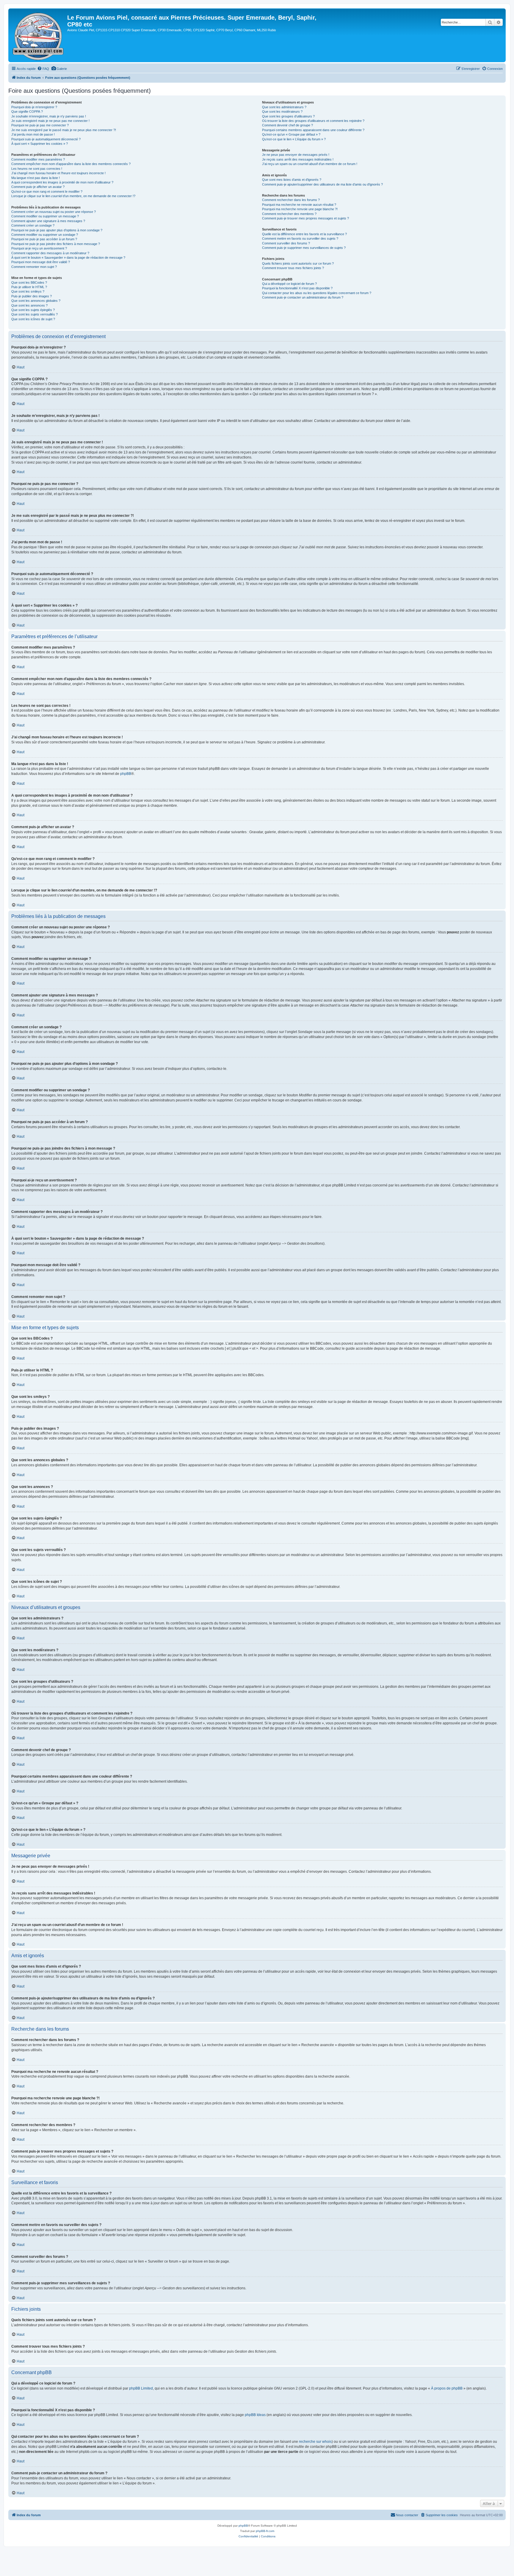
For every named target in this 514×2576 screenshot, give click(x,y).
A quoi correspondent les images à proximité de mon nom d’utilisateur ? (62, 182)
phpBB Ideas (255, 2415)
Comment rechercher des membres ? (289, 214)
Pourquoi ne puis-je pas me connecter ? (40, 125)
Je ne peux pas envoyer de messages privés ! (296, 155)
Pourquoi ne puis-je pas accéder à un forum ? (44, 239)
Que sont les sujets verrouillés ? (35, 314)
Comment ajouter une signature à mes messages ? (48, 221)
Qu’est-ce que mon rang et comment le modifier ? (47, 191)
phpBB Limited (141, 2388)
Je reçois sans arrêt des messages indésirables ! (298, 159)
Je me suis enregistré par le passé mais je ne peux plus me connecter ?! (64, 130)
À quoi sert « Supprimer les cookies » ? (40, 144)
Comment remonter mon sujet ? (34, 267)
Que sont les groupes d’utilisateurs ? (288, 116)
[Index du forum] (39, 35)
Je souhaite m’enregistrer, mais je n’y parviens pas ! (49, 116)
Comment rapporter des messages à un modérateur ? (50, 253)
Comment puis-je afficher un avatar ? (38, 187)
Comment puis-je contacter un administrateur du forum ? (303, 297)
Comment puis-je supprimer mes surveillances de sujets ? (304, 248)
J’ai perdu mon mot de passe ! (33, 134)
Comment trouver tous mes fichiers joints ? (293, 268)
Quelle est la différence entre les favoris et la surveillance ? (304, 234)
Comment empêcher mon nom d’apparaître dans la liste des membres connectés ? (71, 164)
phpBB (126, 774)
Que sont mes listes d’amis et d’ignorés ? (292, 180)
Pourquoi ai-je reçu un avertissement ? (39, 248)
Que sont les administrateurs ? (284, 107)
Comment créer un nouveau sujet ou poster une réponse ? (54, 212)
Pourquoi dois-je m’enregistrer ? (34, 107)
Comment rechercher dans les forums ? (291, 200)
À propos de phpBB (447, 2388)
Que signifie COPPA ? (27, 112)
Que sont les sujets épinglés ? (33, 310)
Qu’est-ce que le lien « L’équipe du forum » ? (294, 139)
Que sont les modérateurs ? (282, 112)
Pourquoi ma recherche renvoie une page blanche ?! (300, 209)
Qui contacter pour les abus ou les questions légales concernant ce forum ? (317, 293)
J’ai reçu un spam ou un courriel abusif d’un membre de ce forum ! (310, 164)
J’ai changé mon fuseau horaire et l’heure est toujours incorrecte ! (58, 173)
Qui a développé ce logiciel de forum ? (289, 284)
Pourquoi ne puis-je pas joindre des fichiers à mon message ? (56, 244)
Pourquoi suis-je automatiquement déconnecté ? (46, 139)
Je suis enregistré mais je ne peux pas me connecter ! (50, 121)
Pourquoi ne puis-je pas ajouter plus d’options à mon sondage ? (57, 230)
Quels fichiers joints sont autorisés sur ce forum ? (298, 263)
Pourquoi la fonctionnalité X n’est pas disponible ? (297, 288)
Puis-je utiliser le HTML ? (29, 287)
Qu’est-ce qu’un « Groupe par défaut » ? (291, 134)
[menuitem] (43, 69)
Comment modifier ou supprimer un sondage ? (45, 235)
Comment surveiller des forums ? (286, 243)
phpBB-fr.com (265, 2531)
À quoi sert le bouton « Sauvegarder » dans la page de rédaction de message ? (68, 258)
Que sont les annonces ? (29, 305)
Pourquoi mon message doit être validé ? (41, 262)
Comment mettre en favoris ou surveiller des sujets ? (300, 238)
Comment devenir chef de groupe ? (287, 125)
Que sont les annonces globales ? (36, 301)
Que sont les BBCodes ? (29, 282)
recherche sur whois (315, 2442)
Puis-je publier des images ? (32, 296)
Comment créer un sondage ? (33, 225)
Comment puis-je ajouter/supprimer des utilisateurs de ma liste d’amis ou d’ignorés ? (322, 184)
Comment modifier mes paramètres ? (38, 159)
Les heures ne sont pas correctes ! (37, 169)
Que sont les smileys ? (28, 291)
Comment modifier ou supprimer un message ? (45, 216)
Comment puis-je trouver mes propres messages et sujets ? (305, 218)
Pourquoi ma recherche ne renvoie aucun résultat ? (299, 205)
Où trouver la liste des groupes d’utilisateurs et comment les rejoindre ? (313, 121)
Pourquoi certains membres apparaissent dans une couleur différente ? (313, 130)
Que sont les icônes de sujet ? (33, 319)
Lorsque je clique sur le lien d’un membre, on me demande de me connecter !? (73, 196)
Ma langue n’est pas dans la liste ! (36, 178)
